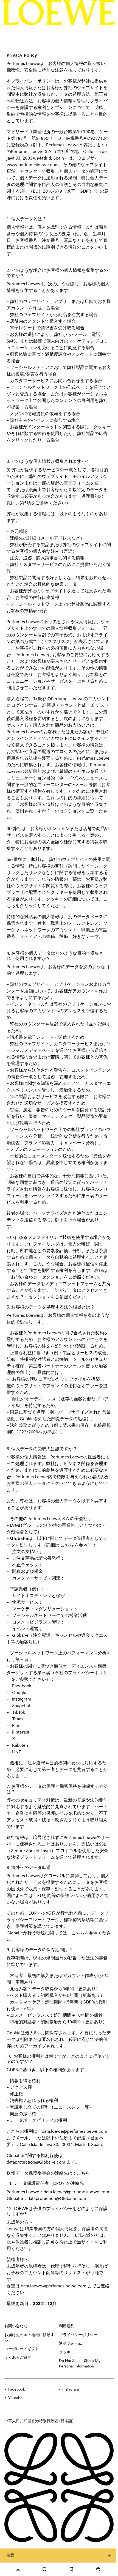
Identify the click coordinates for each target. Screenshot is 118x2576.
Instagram (22, 1699)
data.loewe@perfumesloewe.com (75, 2132)
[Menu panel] (18, 2569)
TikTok (19, 1713)
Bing (16, 1726)
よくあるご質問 (18, 2358)
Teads (18, 1719)
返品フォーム (71, 2344)
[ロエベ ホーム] (59, 12)
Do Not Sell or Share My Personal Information (80, 2364)
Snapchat (21, 1706)
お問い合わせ (16, 2326)
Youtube (15, 2398)
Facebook (22, 1686)
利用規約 (67, 2326)
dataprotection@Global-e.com (36, 2162)
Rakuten (20, 1746)
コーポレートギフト (22, 2349)
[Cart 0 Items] (98, 2569)
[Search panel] (45, 2569)
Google (19, 1693)
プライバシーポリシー (78, 2335)
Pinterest (21, 1732)
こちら (67, 1545)
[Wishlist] (72, 2569)
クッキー (67, 2352)
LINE (17, 1752)
